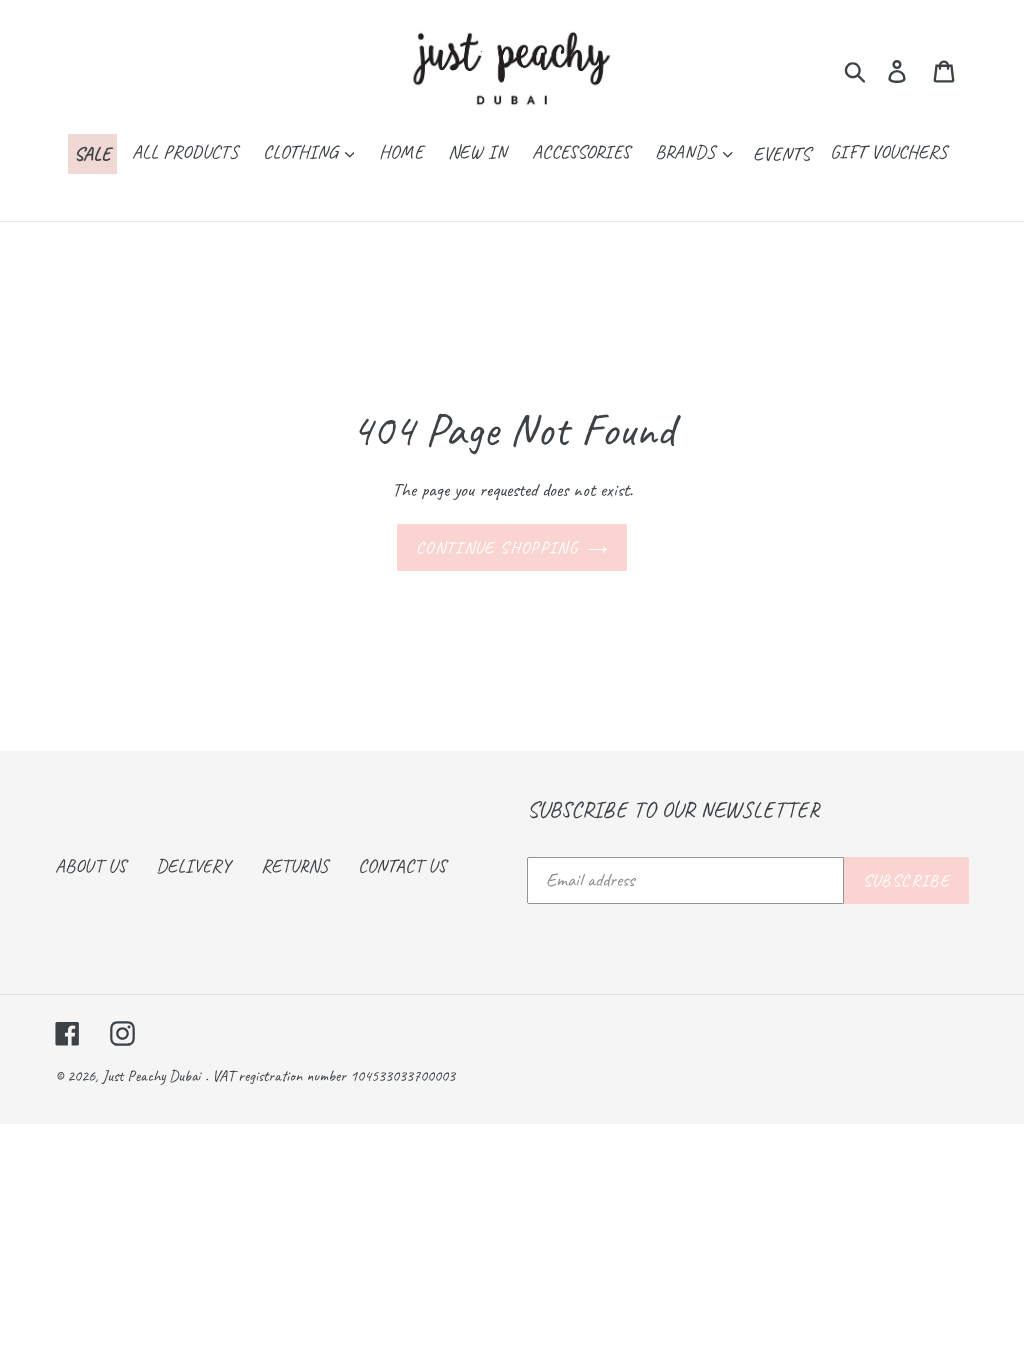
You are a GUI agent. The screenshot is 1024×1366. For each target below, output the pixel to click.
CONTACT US (402, 866)
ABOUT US (90, 866)
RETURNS (294, 866)
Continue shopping (497, 547)
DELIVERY (193, 866)
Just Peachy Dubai (151, 1076)
